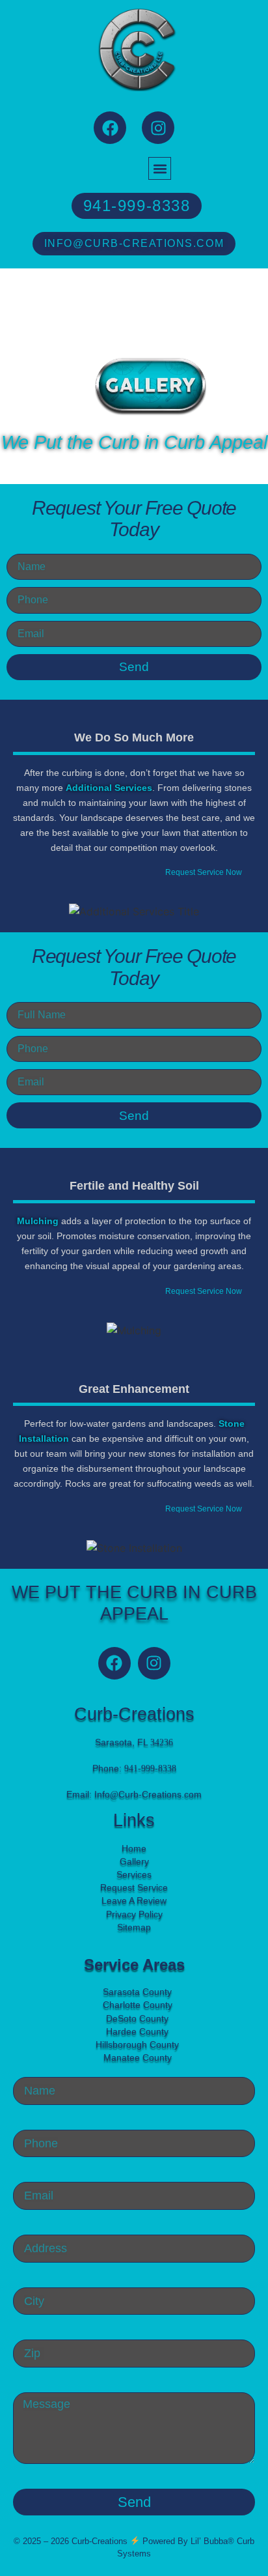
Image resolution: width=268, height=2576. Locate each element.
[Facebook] (110, 128)
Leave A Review (134, 1900)
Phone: (134, 1768)
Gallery (134, 1861)
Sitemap (134, 1927)
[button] (160, 168)
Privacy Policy (134, 1914)
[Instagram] (158, 128)
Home (134, 1848)
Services (134, 1874)
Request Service (134, 1887)
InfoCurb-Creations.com (148, 1794)
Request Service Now (204, 872)
